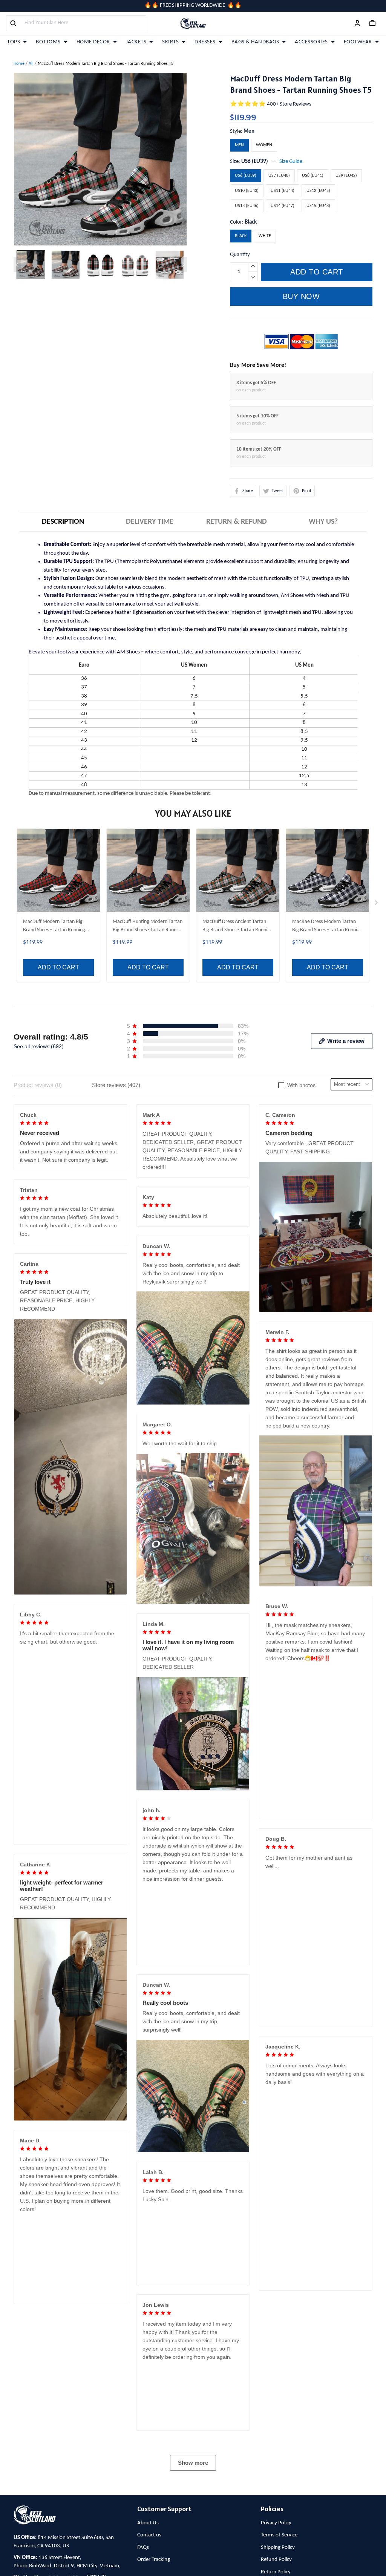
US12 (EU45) (318, 191)
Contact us (149, 2535)
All (31, 64)
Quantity (240, 255)
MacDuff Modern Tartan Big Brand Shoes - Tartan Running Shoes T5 (54, 927)
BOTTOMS (48, 42)
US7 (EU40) (279, 176)
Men (249, 131)
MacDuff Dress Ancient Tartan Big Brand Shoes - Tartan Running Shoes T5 (237, 927)
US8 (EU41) (313, 176)
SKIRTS (170, 42)
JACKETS (136, 42)
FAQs (143, 2548)
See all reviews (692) (39, 1046)
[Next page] (183, 265)
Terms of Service (279, 2535)
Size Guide (291, 162)
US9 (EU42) (346, 176)
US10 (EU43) (247, 191)
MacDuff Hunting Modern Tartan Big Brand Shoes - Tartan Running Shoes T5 (148, 927)
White (265, 236)
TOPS (14, 42)
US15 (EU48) (318, 206)
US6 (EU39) (255, 162)
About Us (148, 2523)
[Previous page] (17, 265)
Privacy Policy (276, 2523)
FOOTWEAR (358, 42)
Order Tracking (154, 2560)
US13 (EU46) (247, 206)
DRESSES (205, 42)
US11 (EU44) (283, 191)
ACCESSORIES (311, 42)
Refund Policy (276, 2560)
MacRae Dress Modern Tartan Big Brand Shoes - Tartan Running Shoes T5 (327, 927)
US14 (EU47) (283, 206)
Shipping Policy (278, 2548)
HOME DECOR (93, 42)
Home (19, 64)
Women (264, 145)
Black (251, 222)
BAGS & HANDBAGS (255, 42)
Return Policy (276, 2572)
